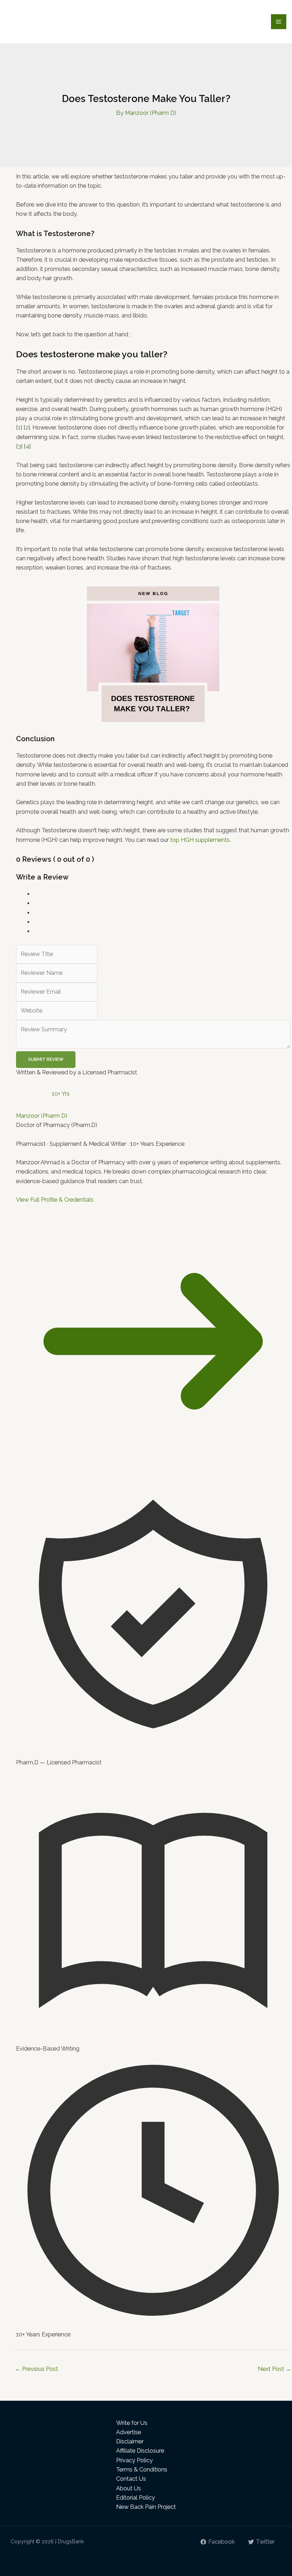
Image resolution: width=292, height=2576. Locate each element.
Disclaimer (130, 2441)
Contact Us (131, 2479)
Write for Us (132, 2423)
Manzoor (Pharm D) (42, 1116)
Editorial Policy (135, 2498)
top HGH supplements (200, 840)
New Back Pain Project (146, 2507)
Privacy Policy (134, 2460)
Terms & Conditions (142, 2470)
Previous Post (36, 2369)
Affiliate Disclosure (140, 2451)
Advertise (129, 2432)
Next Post (275, 2369)
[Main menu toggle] (279, 22)
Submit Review (46, 1059)
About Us (129, 2488)
